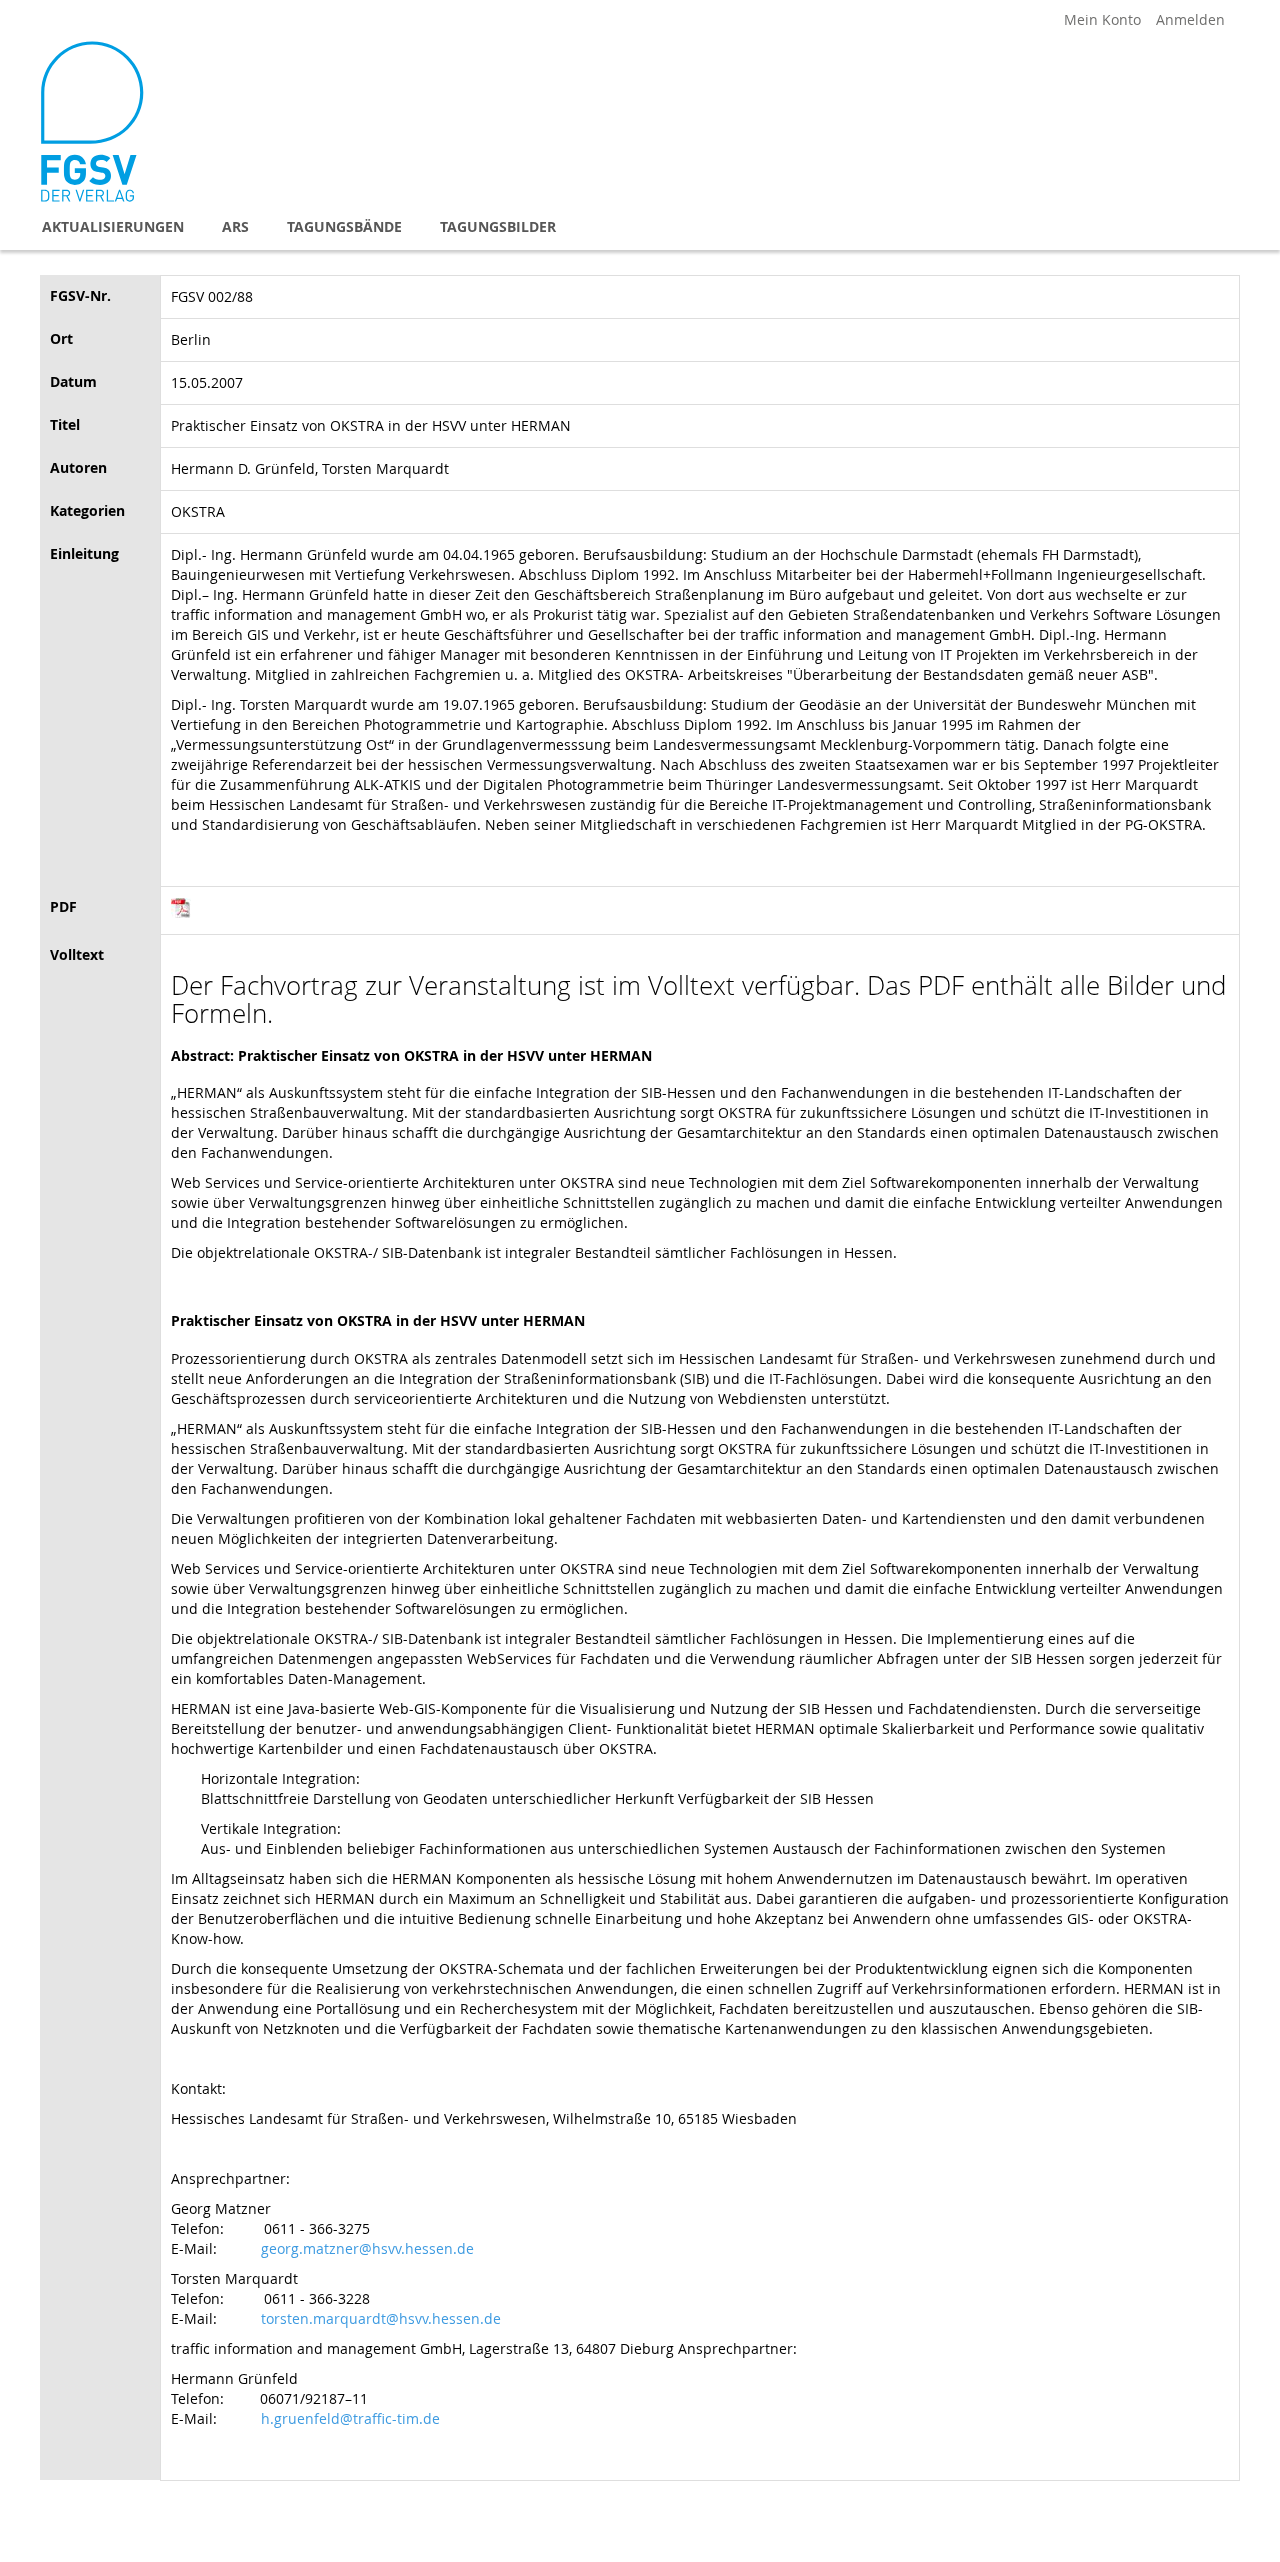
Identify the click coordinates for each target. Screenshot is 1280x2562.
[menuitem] (113, 226)
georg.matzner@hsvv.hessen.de (367, 2248)
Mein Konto (1102, 19)
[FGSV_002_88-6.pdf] (181, 912)
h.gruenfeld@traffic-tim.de (350, 2418)
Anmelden (1190, 19)
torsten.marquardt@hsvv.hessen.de (381, 2318)
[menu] (640, 226)
